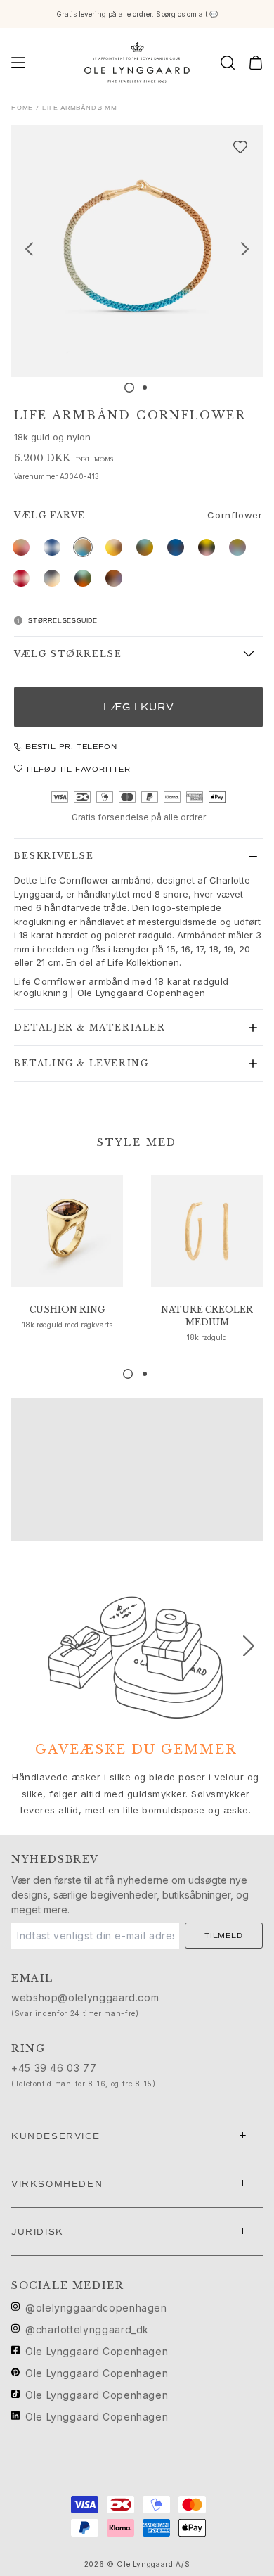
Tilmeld (224, 1936)
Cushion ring (67, 1309)
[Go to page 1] (128, 1374)
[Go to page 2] (145, 1374)
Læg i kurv (139, 707)
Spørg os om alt (182, 14)
